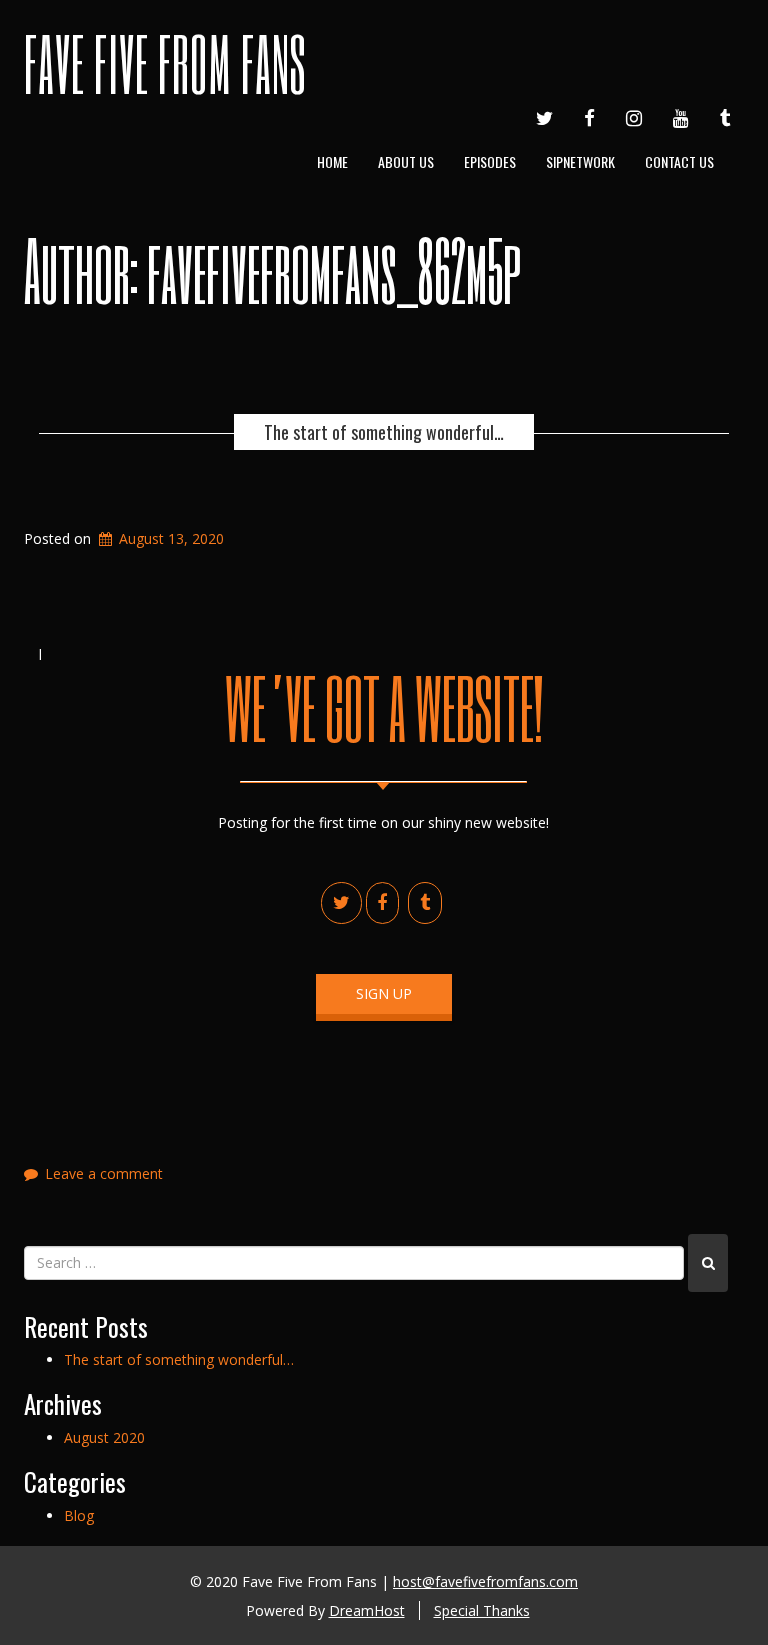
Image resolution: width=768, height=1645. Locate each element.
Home (332, 161)
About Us (406, 161)
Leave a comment (104, 1173)
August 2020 (104, 1437)
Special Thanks (482, 1610)
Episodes (490, 161)
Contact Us (679, 161)
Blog (79, 1515)
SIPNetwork (580, 161)
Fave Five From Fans (165, 63)
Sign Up (384, 993)
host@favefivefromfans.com (485, 1581)
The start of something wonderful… (384, 432)
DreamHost (367, 1610)
